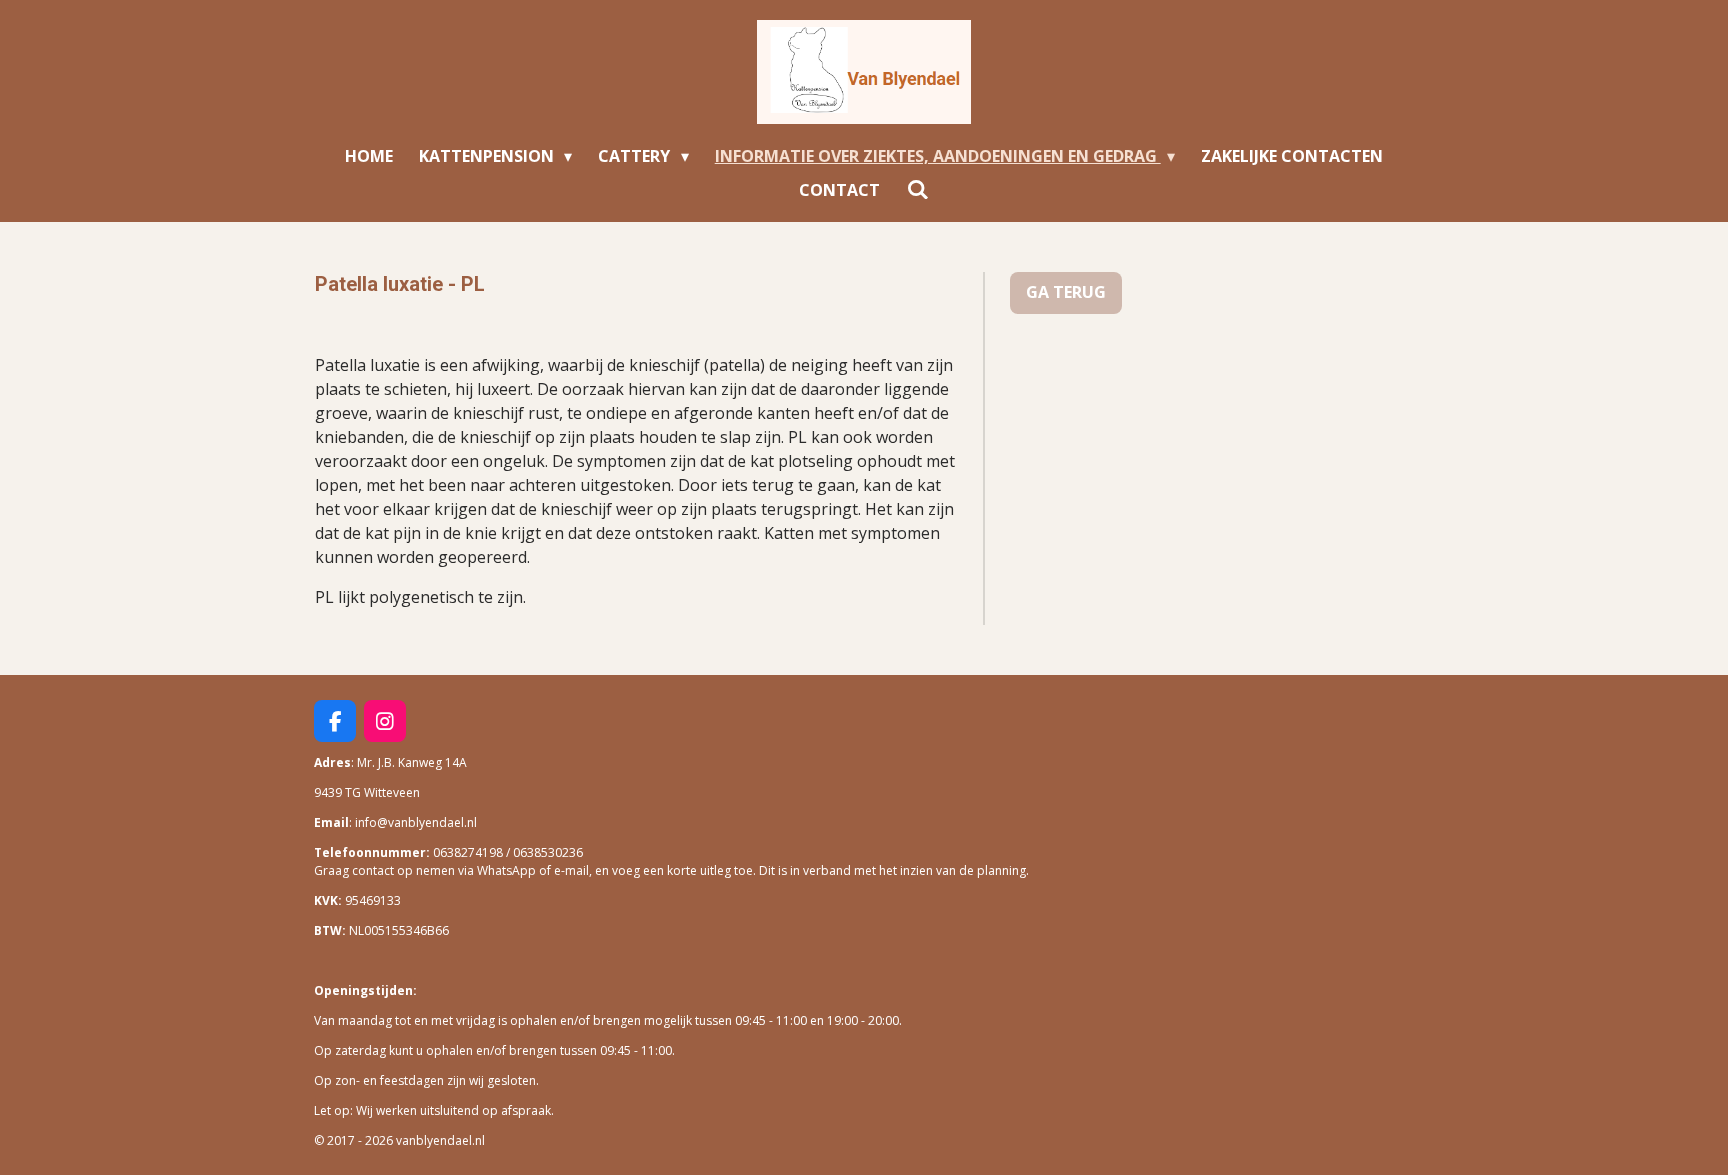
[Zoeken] (917, 189)
